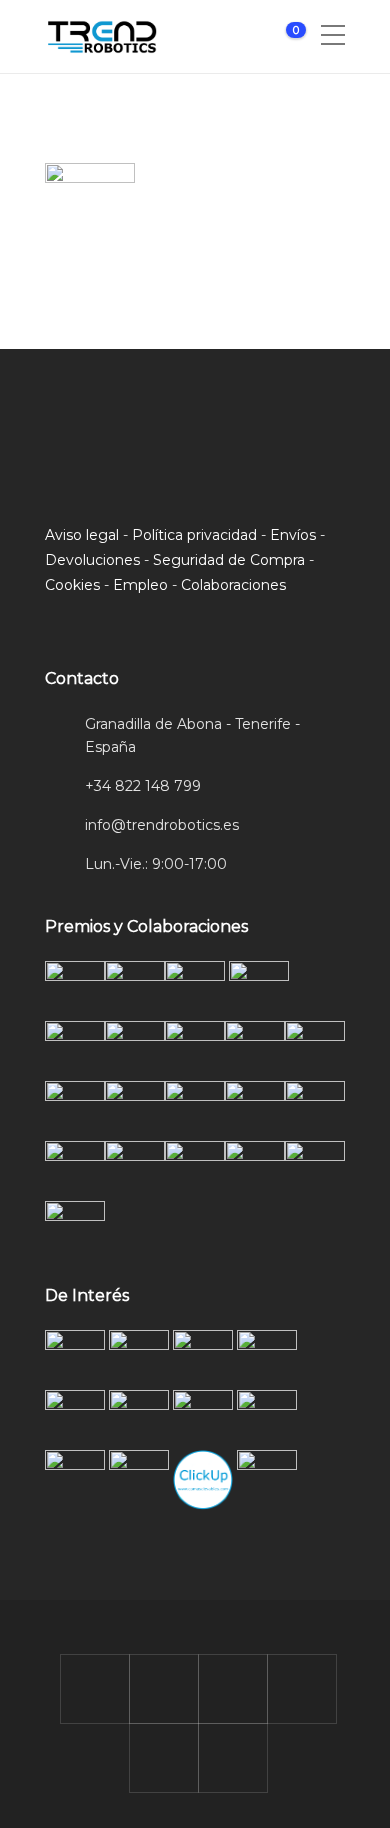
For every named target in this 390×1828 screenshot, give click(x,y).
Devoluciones (92, 560)
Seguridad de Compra (229, 560)
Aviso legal (82, 535)
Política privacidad (194, 535)
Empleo (140, 585)
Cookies (72, 585)
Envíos (293, 535)
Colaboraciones (233, 585)
